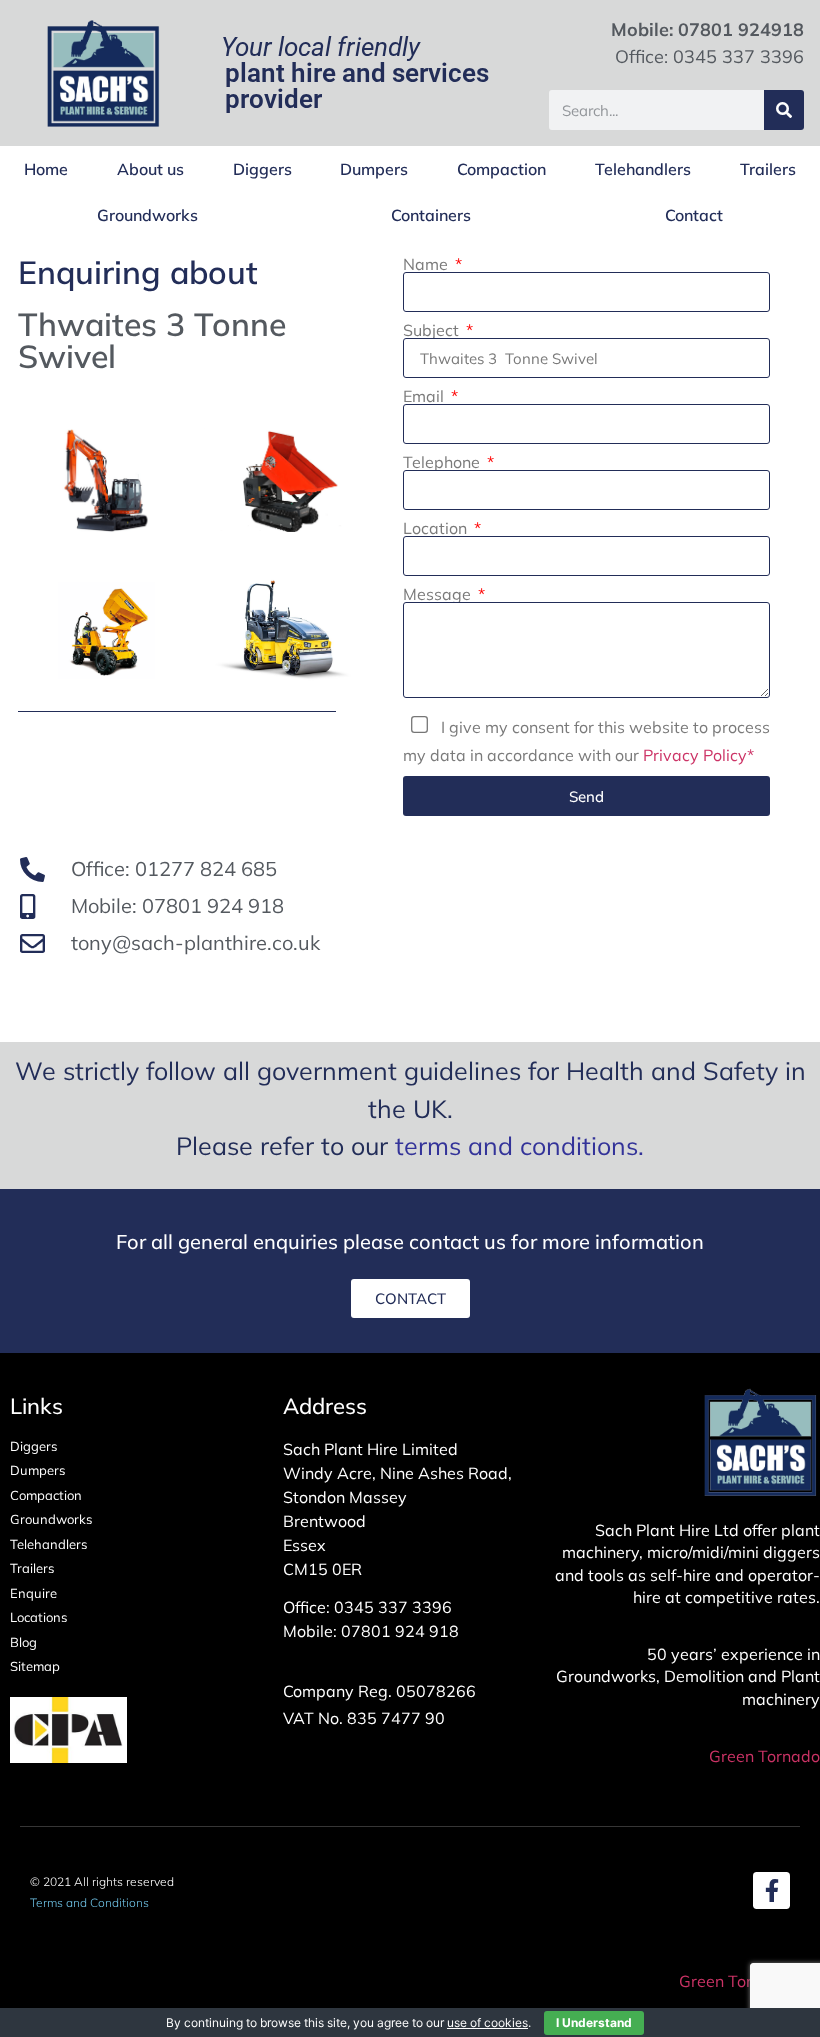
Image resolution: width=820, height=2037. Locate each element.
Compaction (501, 169)
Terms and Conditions (89, 1902)
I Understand (594, 2022)
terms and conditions (516, 1145)
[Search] (784, 110)
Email (425, 396)
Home (46, 169)
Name (427, 264)
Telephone (443, 462)
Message (439, 594)
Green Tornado (764, 1756)
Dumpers (374, 169)
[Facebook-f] (771, 1890)
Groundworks (147, 215)
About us (150, 169)
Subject (433, 330)
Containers (431, 215)
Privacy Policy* (698, 755)
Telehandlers (643, 169)
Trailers (768, 169)
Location (437, 528)
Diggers (262, 169)
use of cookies (487, 2022)
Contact (694, 215)
